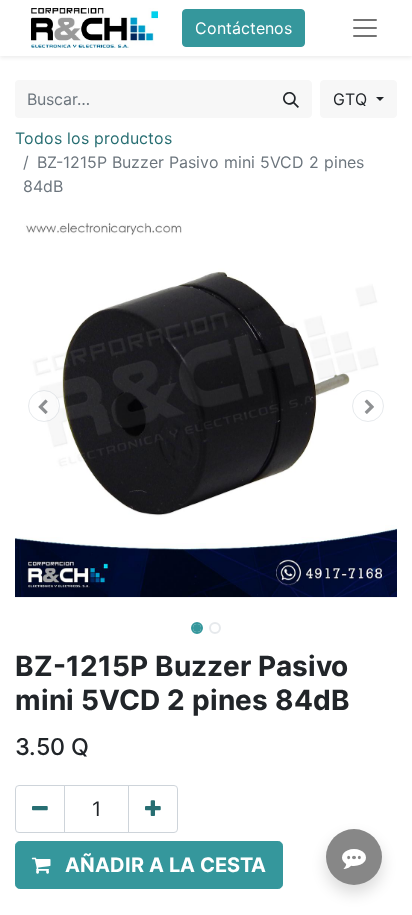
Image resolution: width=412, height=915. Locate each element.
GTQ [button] (352, 99)
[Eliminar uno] (40, 809)
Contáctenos (243, 28)
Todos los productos (93, 138)
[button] (43, 406)
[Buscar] (291, 99)
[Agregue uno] (153, 809)
